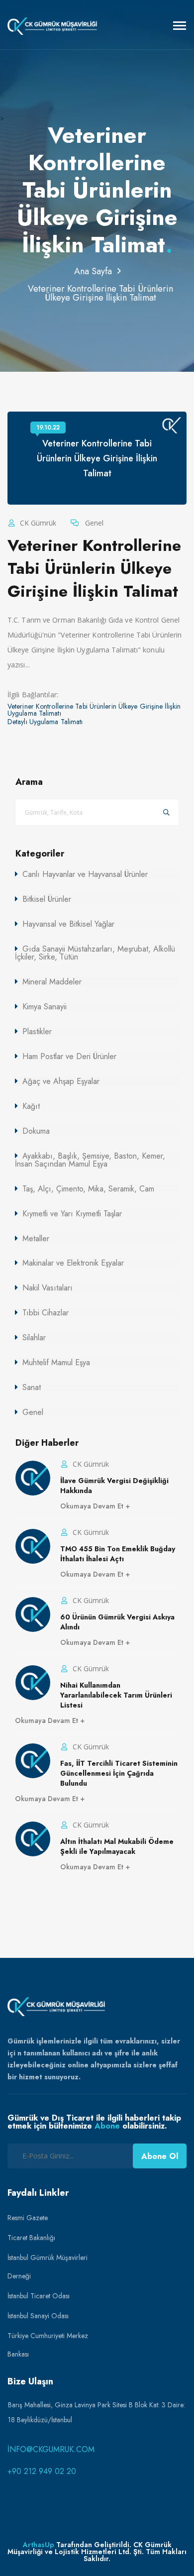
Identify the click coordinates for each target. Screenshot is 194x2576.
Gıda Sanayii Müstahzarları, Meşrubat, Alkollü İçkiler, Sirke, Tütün (95, 953)
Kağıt (31, 1106)
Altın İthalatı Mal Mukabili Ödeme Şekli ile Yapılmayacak (117, 1846)
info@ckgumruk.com (51, 2449)
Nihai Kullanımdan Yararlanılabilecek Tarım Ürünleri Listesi (116, 1695)
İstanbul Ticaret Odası (39, 2296)
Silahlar (34, 1338)
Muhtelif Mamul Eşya (56, 1362)
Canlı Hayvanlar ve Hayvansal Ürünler (85, 874)
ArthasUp (39, 2545)
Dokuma (36, 1131)
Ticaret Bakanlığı (31, 2238)
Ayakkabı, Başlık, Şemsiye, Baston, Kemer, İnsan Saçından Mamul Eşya (90, 1160)
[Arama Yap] (166, 812)
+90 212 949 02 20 (42, 2471)
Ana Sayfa (93, 271)
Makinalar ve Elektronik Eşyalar (73, 1263)
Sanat (32, 1387)
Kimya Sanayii (45, 1007)
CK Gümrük (37, 523)
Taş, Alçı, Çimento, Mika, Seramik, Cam (88, 1189)
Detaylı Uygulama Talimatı (45, 722)
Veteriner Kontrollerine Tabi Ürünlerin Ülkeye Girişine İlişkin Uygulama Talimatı (94, 710)
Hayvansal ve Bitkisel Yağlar (68, 924)
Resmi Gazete (28, 2218)
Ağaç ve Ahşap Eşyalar (61, 1081)
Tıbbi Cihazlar (46, 1313)
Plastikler (37, 1031)
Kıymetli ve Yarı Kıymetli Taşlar (72, 1214)
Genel (93, 523)
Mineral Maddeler (52, 982)
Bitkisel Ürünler (47, 899)
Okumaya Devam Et (93, 1506)
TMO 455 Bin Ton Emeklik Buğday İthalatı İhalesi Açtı (118, 1554)
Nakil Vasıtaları (48, 1288)
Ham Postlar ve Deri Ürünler (69, 1056)
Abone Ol (160, 2156)
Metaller (36, 1238)
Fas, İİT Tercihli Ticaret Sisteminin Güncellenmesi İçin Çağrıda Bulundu (119, 1773)
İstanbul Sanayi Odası (38, 2316)
